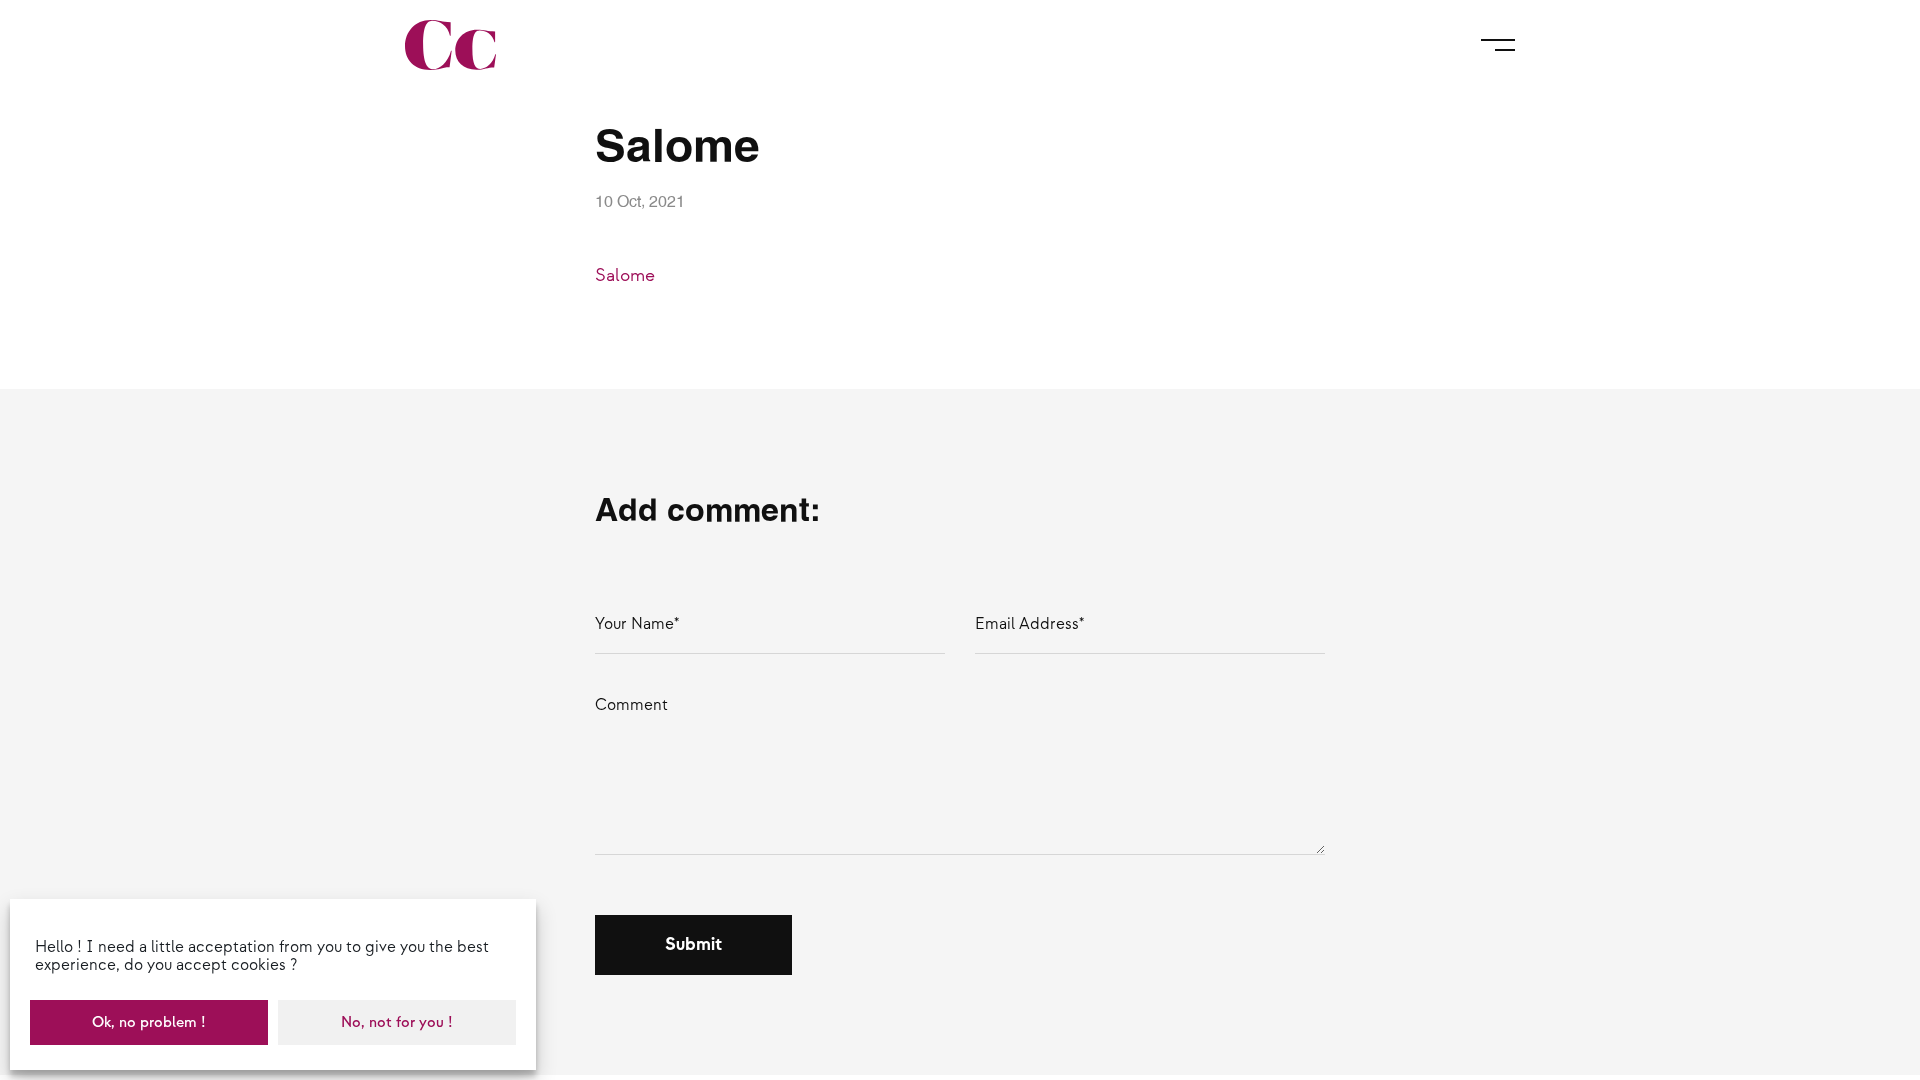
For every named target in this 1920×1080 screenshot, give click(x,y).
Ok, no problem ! (149, 1022)
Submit (693, 944)
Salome (625, 275)
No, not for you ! (397, 1022)
